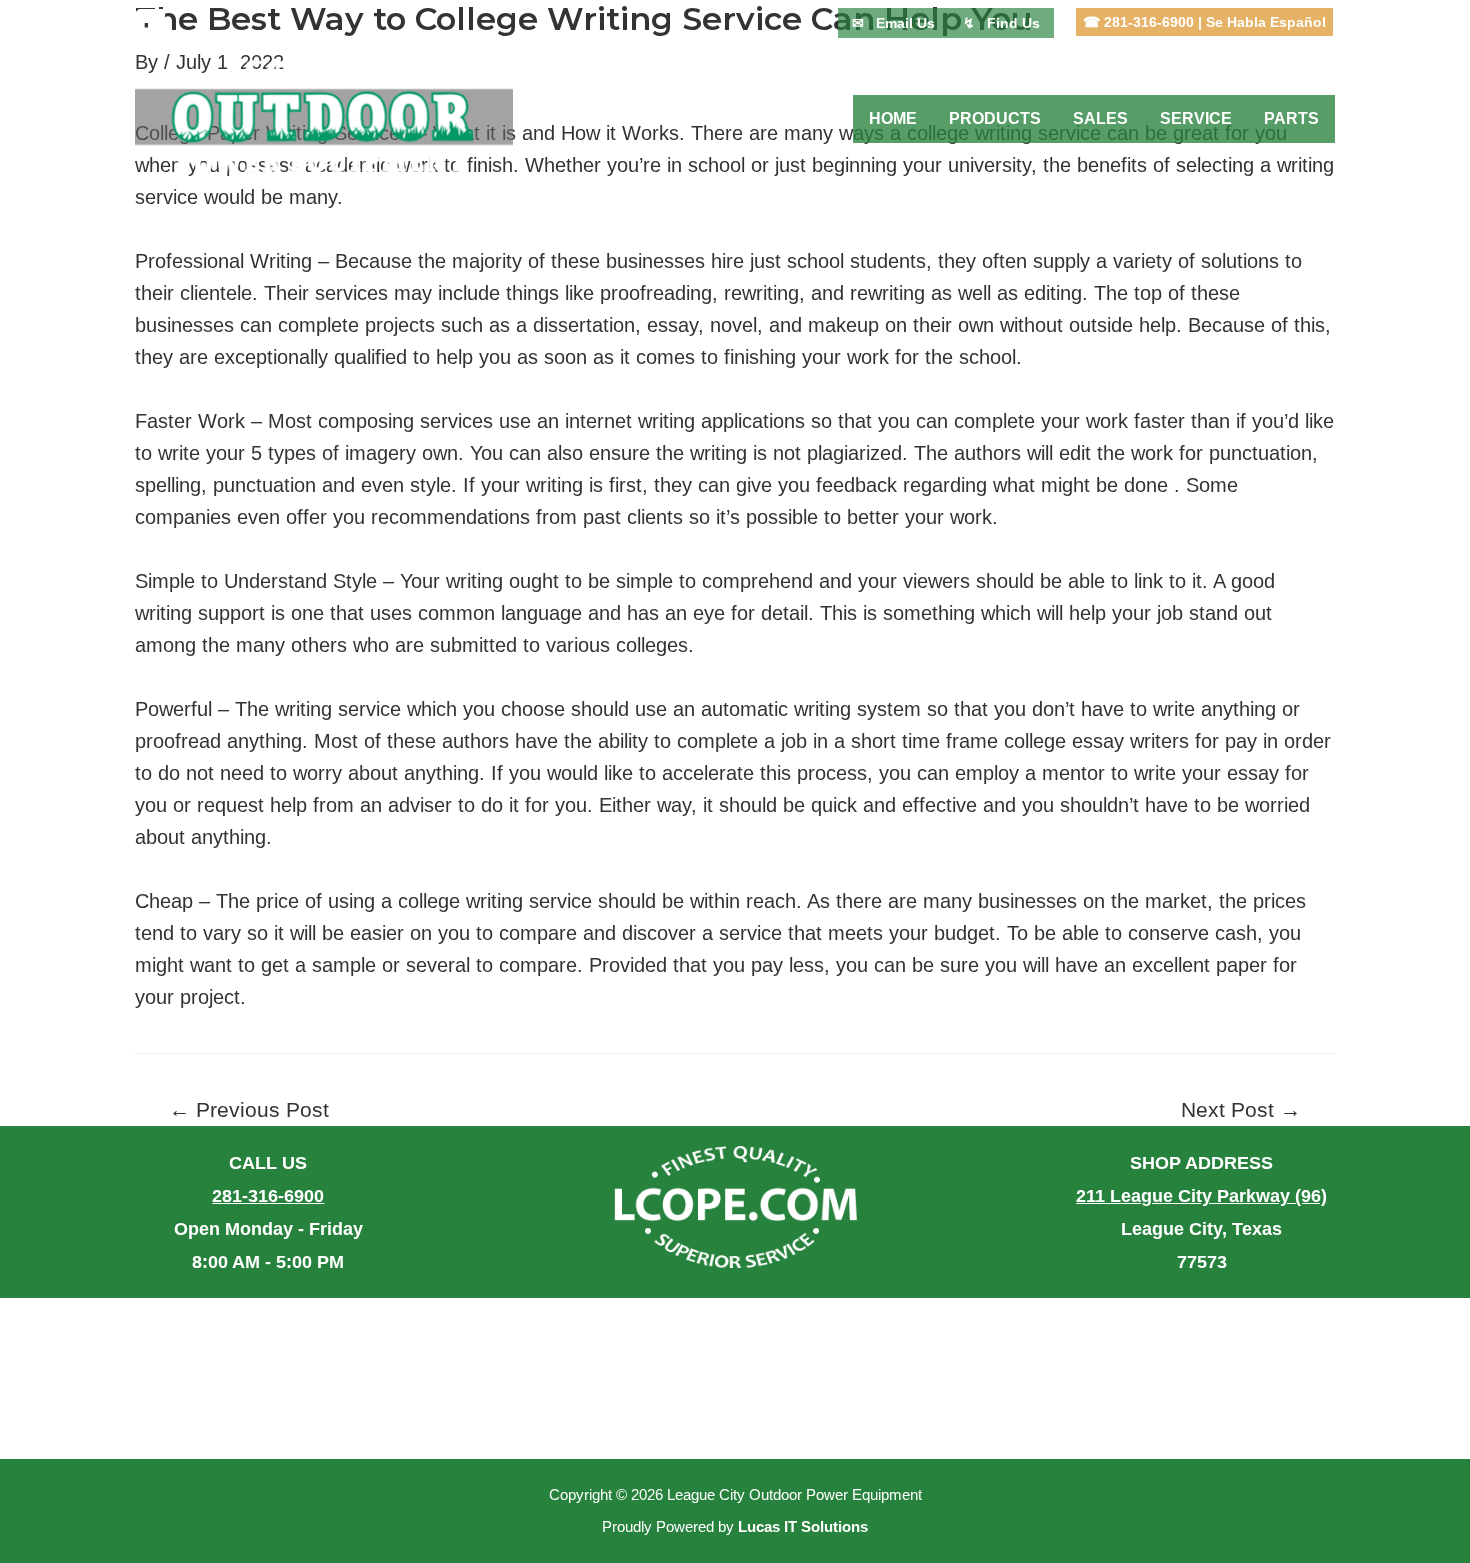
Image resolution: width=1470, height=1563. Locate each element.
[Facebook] (151, 23)
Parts (1291, 118)
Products (995, 118)
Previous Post (249, 1110)
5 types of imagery (333, 453)
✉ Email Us (893, 23)
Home (893, 118)
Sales (1100, 118)
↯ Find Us (1001, 23)
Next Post (1241, 1110)
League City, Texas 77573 (1201, 1229)
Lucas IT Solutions (803, 1527)
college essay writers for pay (1130, 741)
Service (1196, 118)
